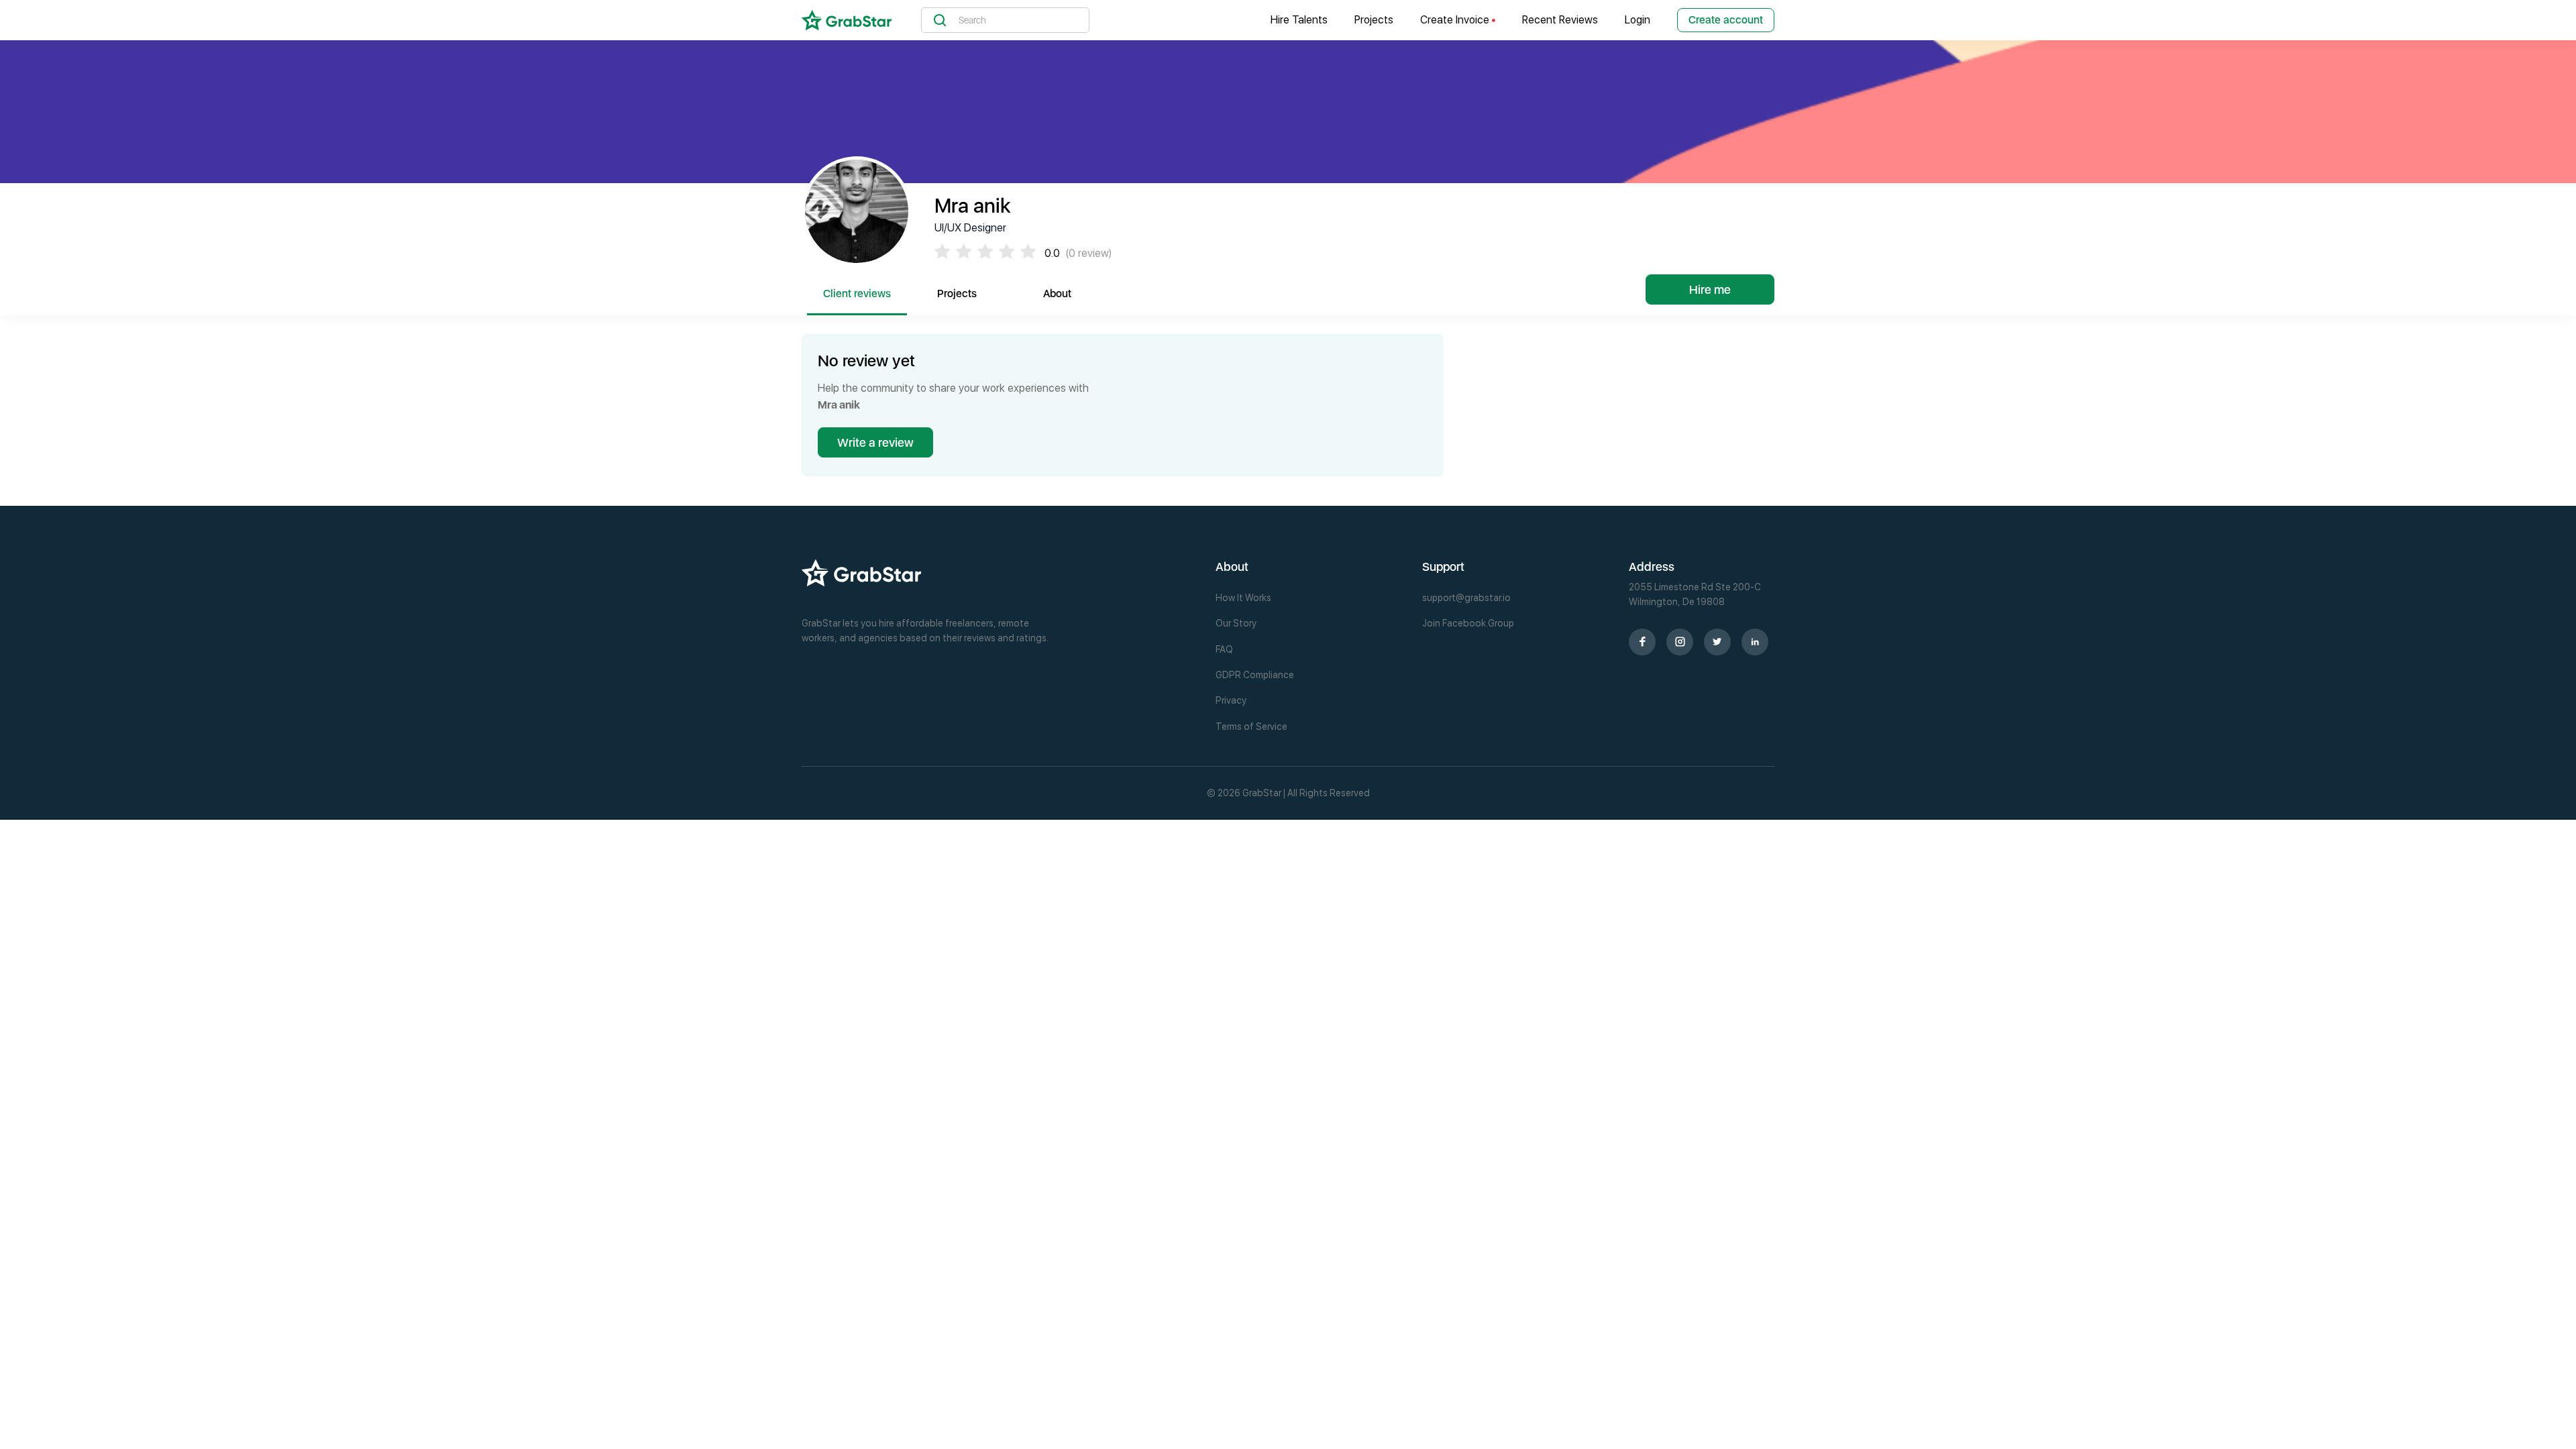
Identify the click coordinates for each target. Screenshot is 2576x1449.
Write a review (875, 442)
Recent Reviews (1560, 20)
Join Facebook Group (1468, 623)
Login (1638, 20)
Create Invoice (1456, 20)
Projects (1374, 20)
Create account (1726, 20)
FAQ (1224, 649)
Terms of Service (1251, 727)
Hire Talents (1299, 20)
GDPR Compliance (1255, 675)
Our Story (1236, 623)
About (1057, 293)
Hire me (1710, 289)
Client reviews (857, 293)
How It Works (1243, 598)
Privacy (1231, 700)
